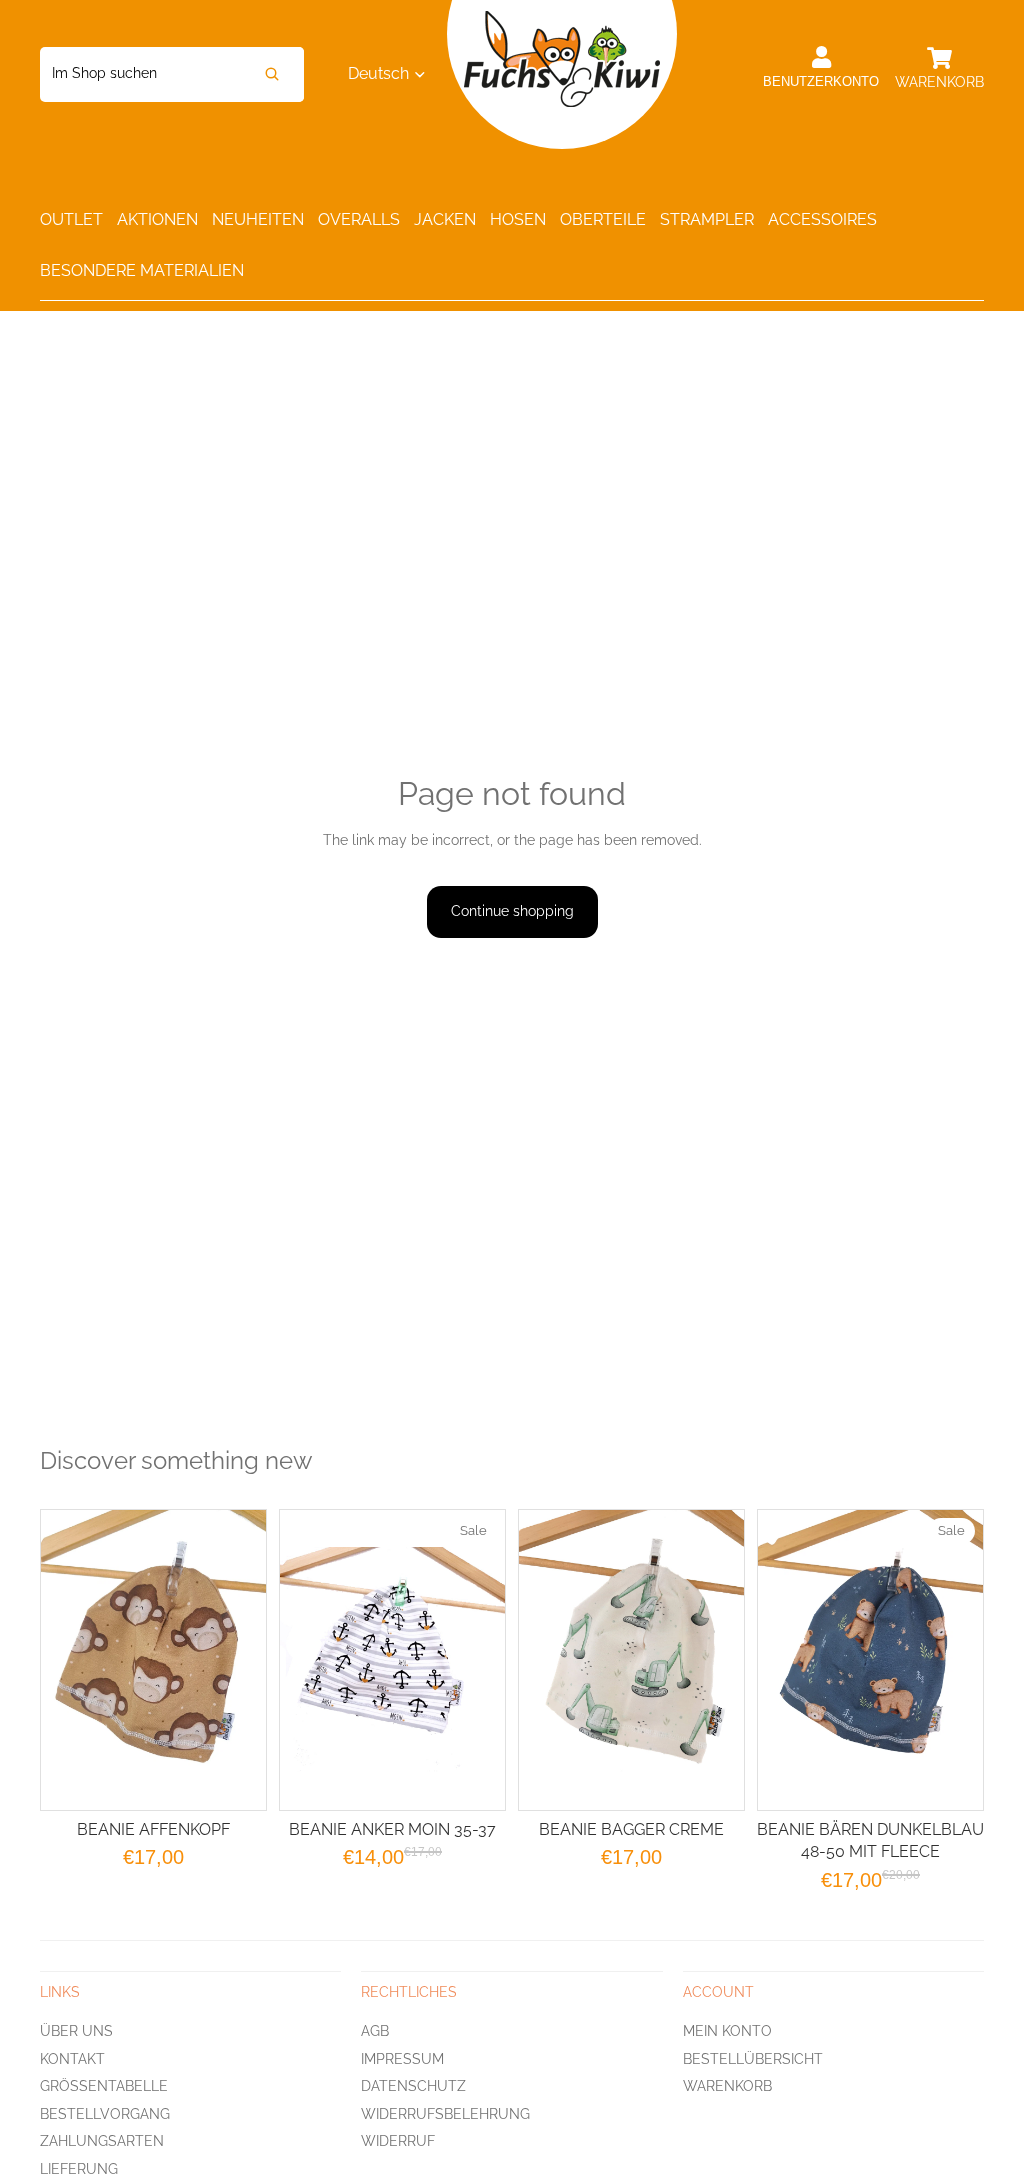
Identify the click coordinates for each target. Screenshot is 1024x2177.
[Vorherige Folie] (544, 1660)
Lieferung (79, 2169)
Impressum (402, 2058)
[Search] (272, 74)
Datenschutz (413, 2086)
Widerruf (398, 2141)
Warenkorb (727, 2086)
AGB (375, 2031)
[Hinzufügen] (474, 1779)
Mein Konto (727, 2031)
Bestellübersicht (753, 2058)
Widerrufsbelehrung (445, 2114)
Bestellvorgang (105, 2114)
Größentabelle (104, 2086)
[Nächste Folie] (718, 1660)
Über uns (76, 2031)
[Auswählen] (235, 1779)
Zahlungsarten (102, 2141)
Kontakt (72, 2058)
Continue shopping (512, 911)
